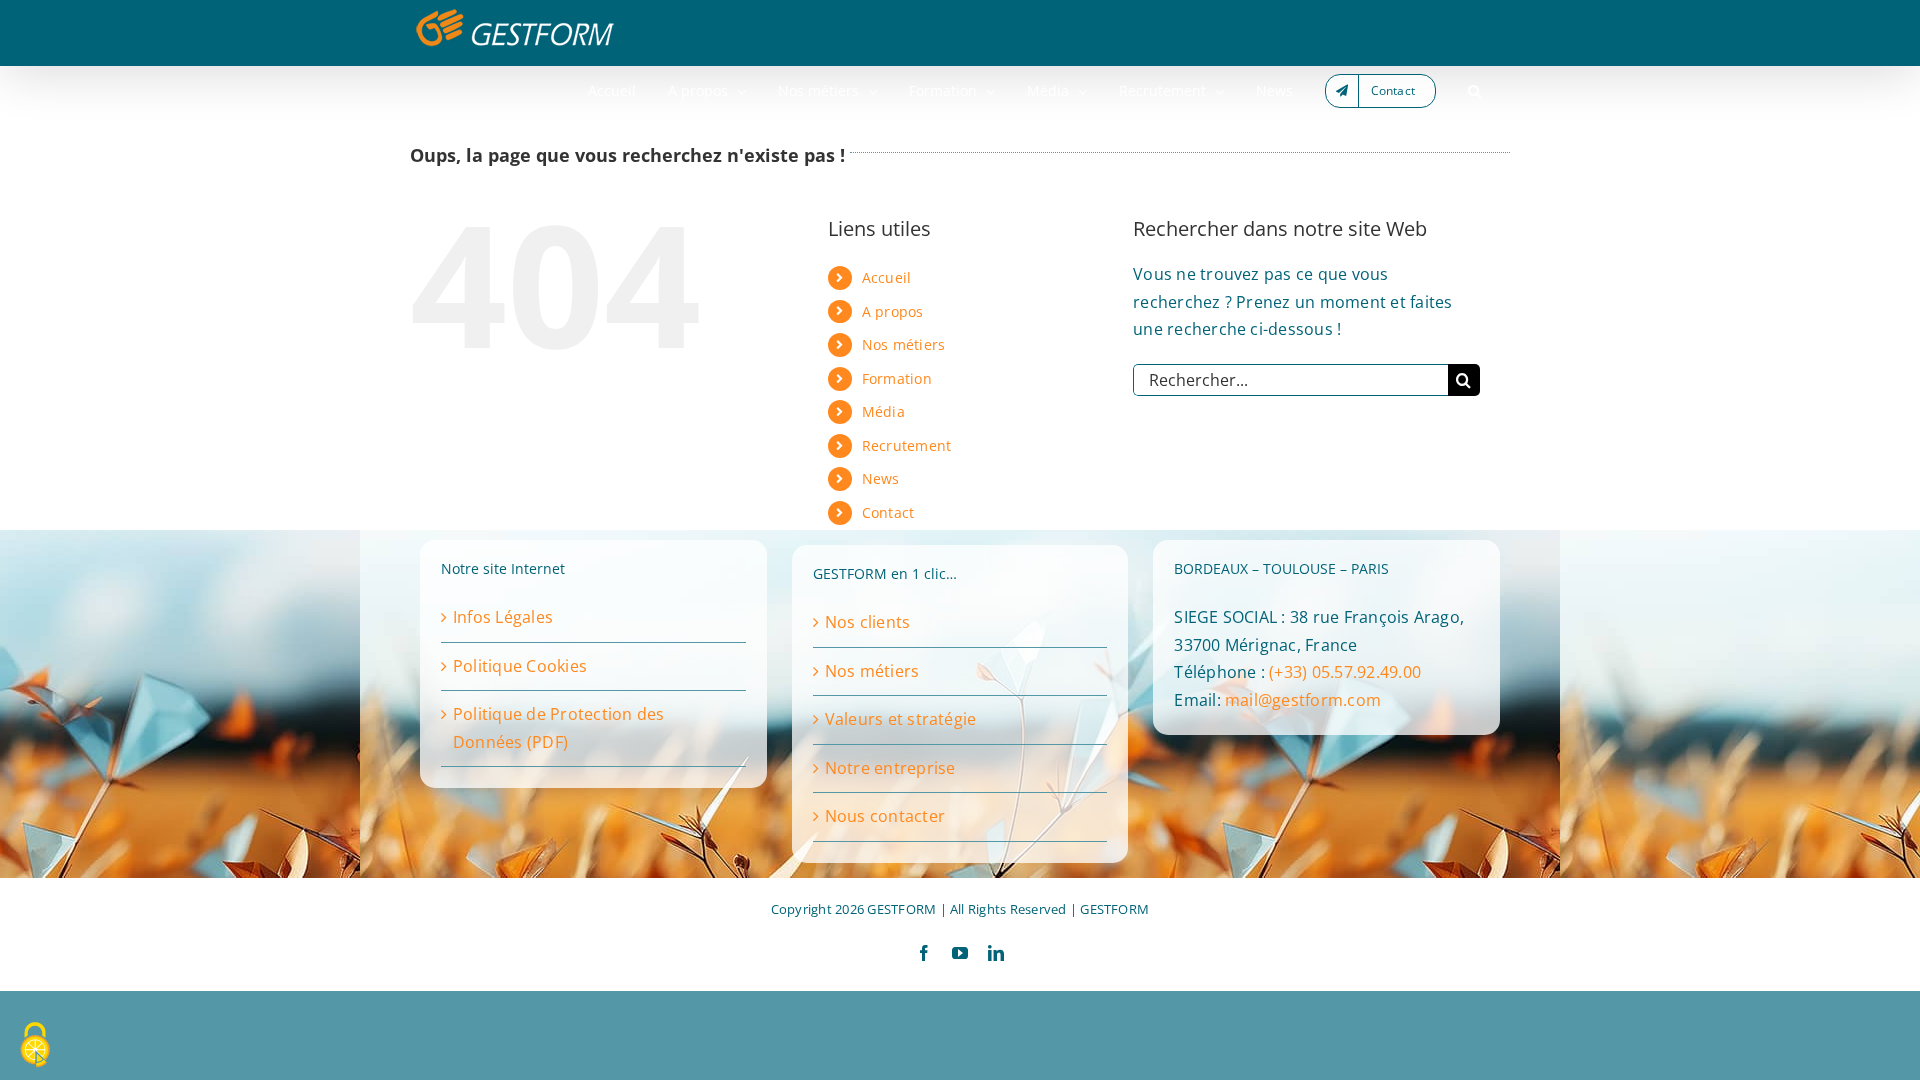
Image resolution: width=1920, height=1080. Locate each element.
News (881, 478)
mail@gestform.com (1303, 700)
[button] (1474, 91)
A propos (893, 311)
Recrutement (907, 445)
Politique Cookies (520, 666)
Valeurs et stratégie (901, 719)
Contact (888, 512)
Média (883, 411)
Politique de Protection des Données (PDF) (558, 728)
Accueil (887, 277)
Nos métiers (904, 344)
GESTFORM (1114, 909)
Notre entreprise (890, 768)
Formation (897, 378)
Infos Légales (503, 617)
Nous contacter (885, 816)
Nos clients (868, 622)
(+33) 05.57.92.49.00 (1345, 672)
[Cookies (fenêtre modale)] (35, 1046)
